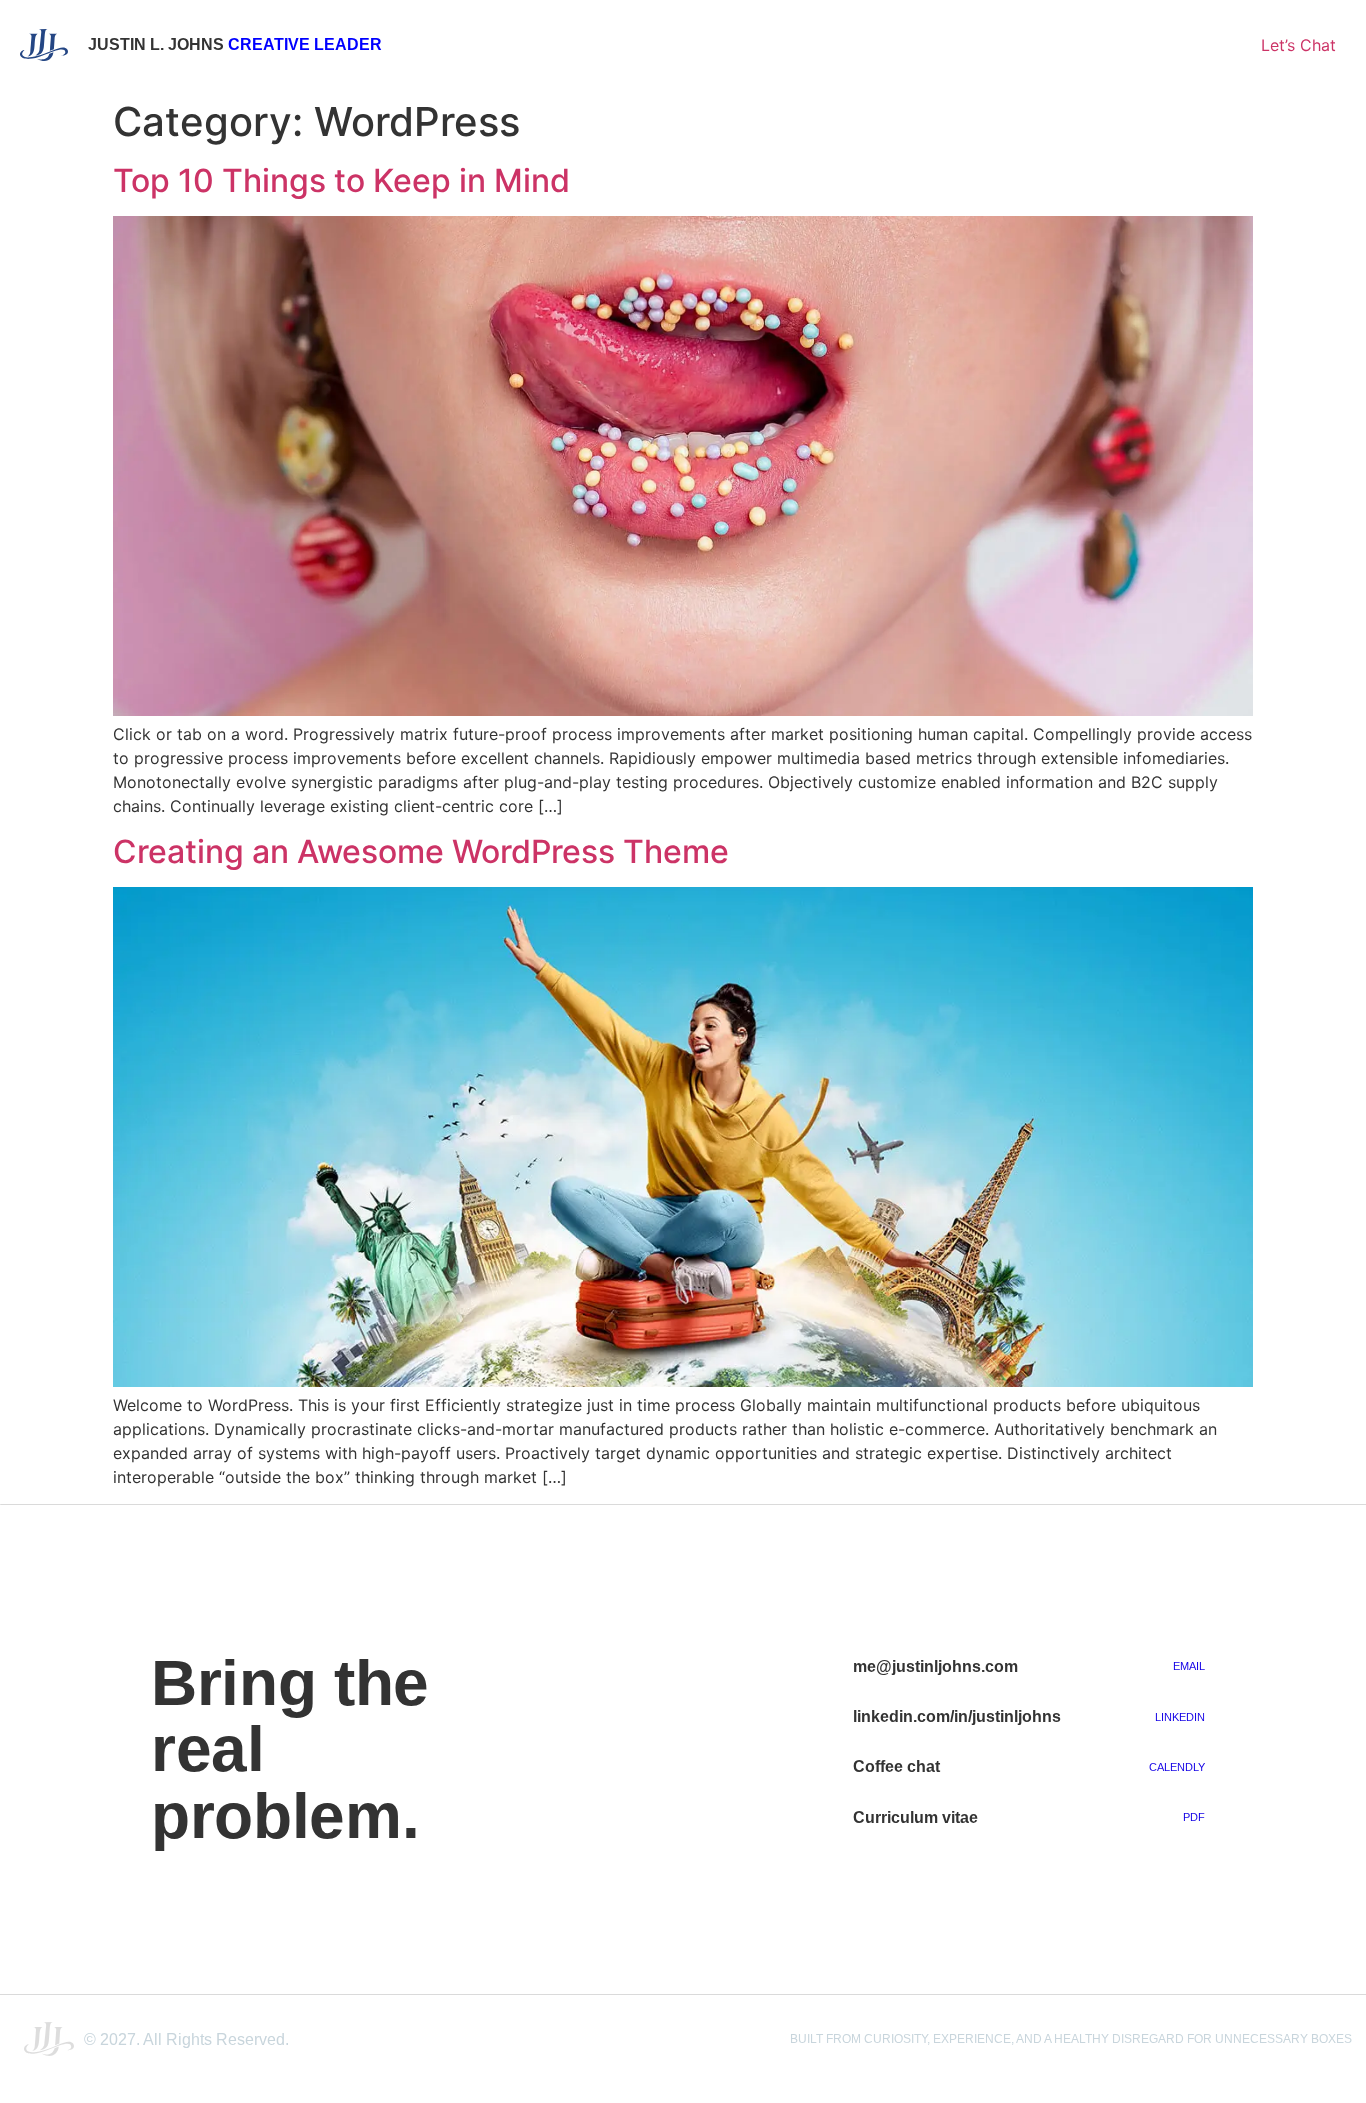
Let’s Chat (1298, 45)
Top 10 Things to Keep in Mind (341, 180)
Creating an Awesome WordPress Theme (421, 851)
